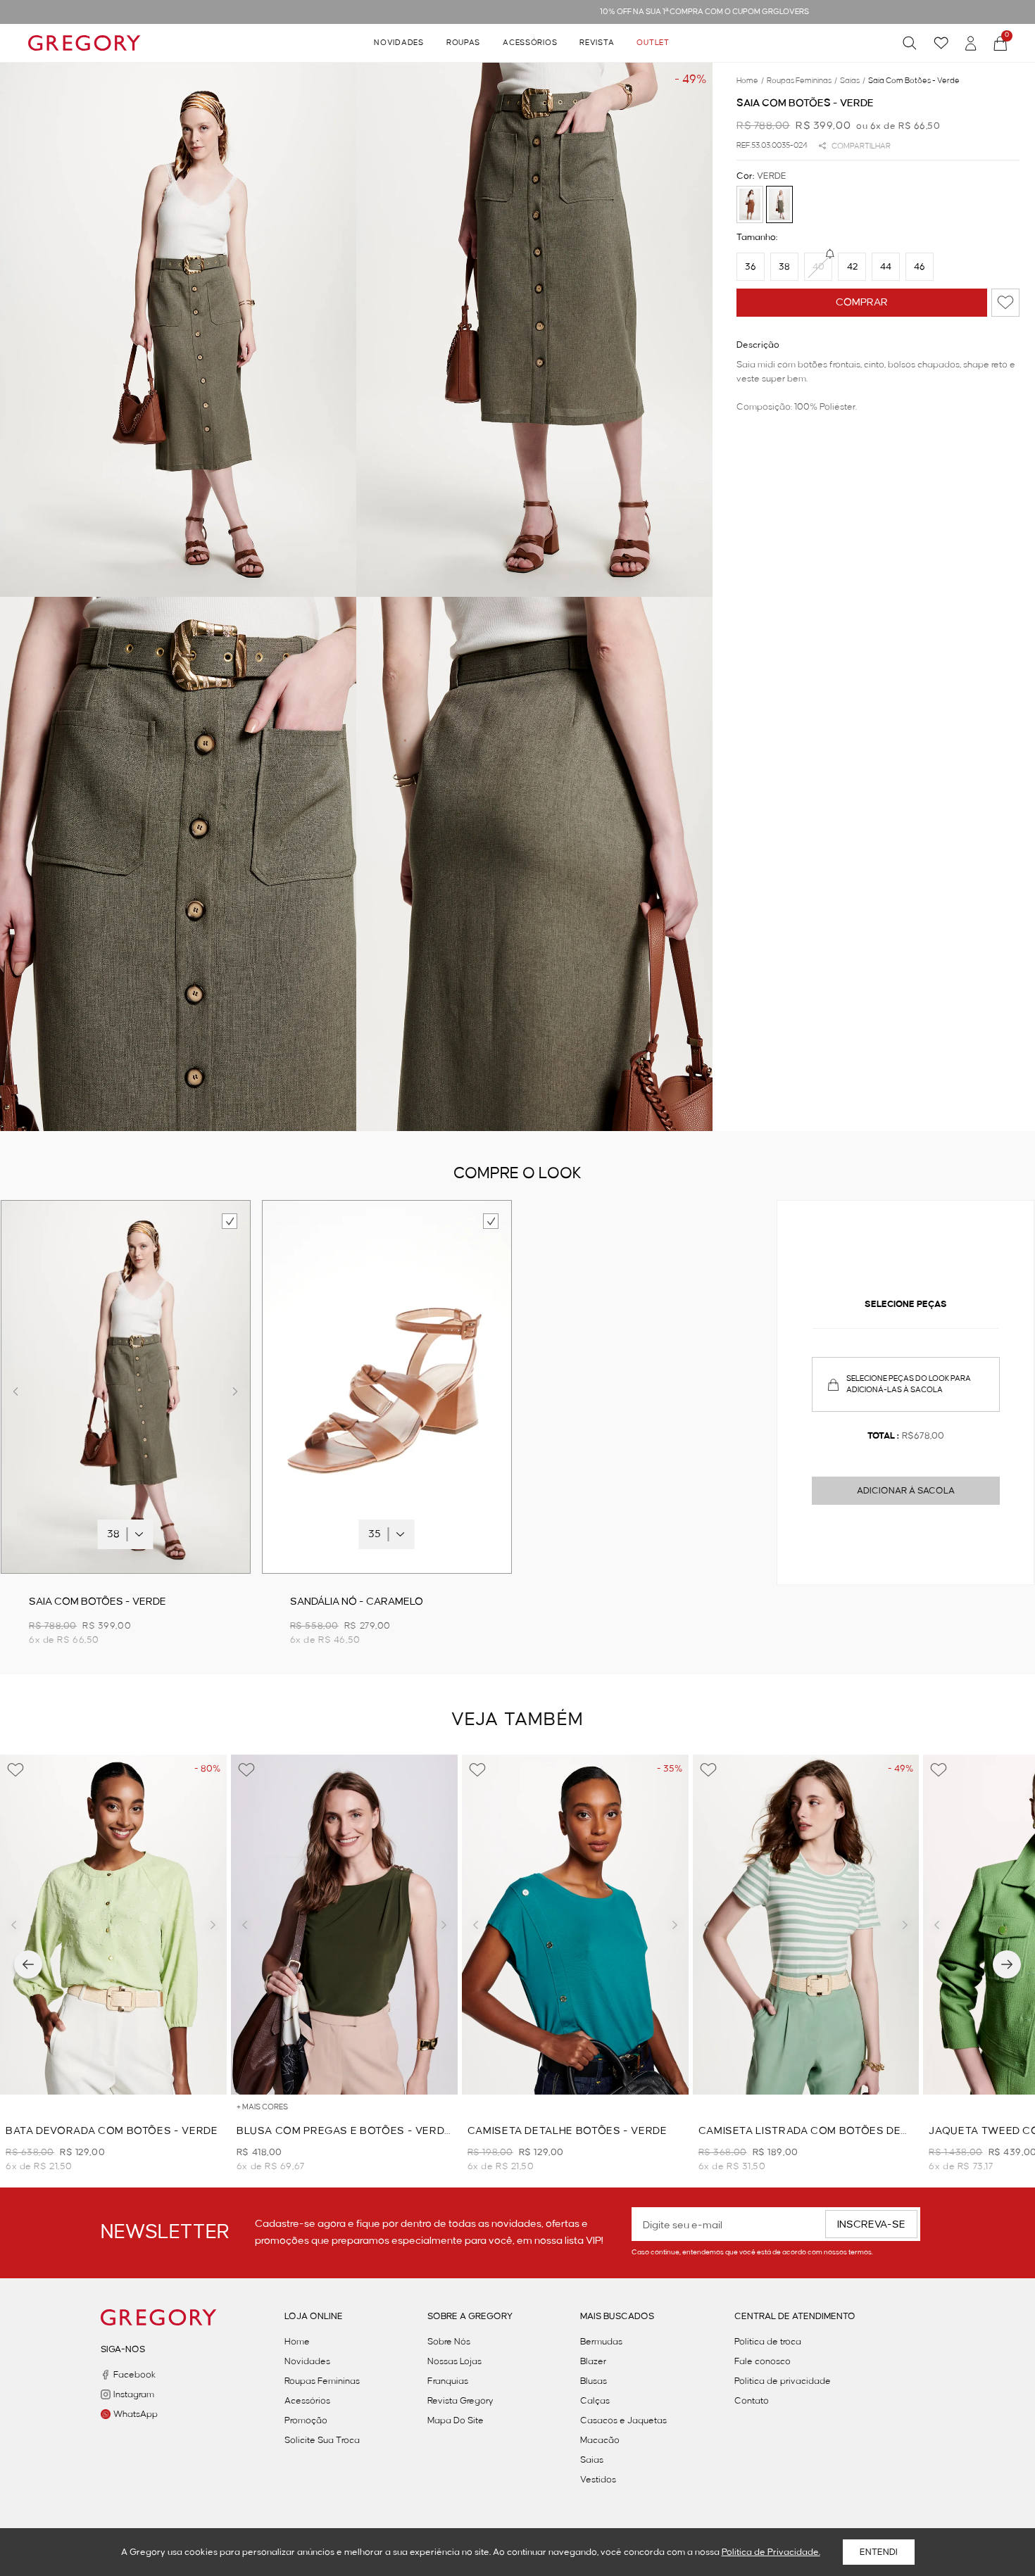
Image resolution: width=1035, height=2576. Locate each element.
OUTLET (653, 43)
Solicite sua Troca (322, 2440)
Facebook (134, 2375)
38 (784, 267)
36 (751, 267)
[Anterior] (28, 1964)
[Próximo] (1007, 1964)
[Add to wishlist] (1005, 303)
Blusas (594, 2381)
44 (886, 267)
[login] (971, 43)
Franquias (448, 2381)
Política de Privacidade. (771, 2552)
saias (853, 81)
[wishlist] (941, 43)
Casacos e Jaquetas (623, 2420)
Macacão (600, 2440)
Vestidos (598, 2480)
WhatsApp (136, 2414)
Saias (592, 2460)
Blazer (593, 2361)
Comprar (862, 303)
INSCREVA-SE (871, 2225)
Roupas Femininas (322, 2381)
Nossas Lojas (454, 2361)
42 (852, 267)
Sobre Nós (449, 2342)
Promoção (306, 2420)
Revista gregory (460, 2401)
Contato (752, 2401)
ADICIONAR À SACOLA (906, 1491)
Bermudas (601, 2342)
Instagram (134, 2394)
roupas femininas (802, 81)
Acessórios (530, 43)
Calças (595, 2401)
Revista (597, 43)
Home (297, 2342)
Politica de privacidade (783, 2381)
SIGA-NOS (123, 2349)
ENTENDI (879, 2552)
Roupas (463, 43)
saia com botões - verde (914, 81)
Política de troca (768, 2342)
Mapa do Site (456, 2420)
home (750, 81)
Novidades (399, 43)
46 (920, 267)
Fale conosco (763, 2361)
